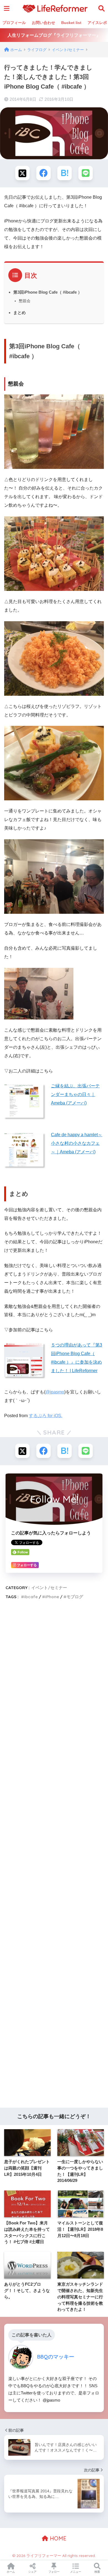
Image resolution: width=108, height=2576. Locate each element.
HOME (57, 2538)
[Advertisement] (54, 1856)
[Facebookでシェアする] (43, 173)
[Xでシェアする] (22, 173)
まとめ (20, 313)
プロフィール (14, 23)
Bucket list (71, 23)
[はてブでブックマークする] (65, 173)
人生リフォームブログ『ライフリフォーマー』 (54, 35)
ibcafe (31, 1597)
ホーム (11, 2572)
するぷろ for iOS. (46, 1416)
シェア (32, 2572)
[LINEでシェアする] (86, 173)
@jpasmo (55, 1392)
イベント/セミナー (49, 1588)
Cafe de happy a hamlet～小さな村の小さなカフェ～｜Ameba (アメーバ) (77, 1143)
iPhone (52, 1597)
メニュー (76, 2572)
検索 (97, 2572)
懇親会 (25, 301)
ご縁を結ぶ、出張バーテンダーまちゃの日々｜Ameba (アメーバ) (75, 1094)
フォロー (54, 2572)
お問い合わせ (43, 23)
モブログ (75, 1597)
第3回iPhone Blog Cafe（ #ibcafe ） (48, 292)
